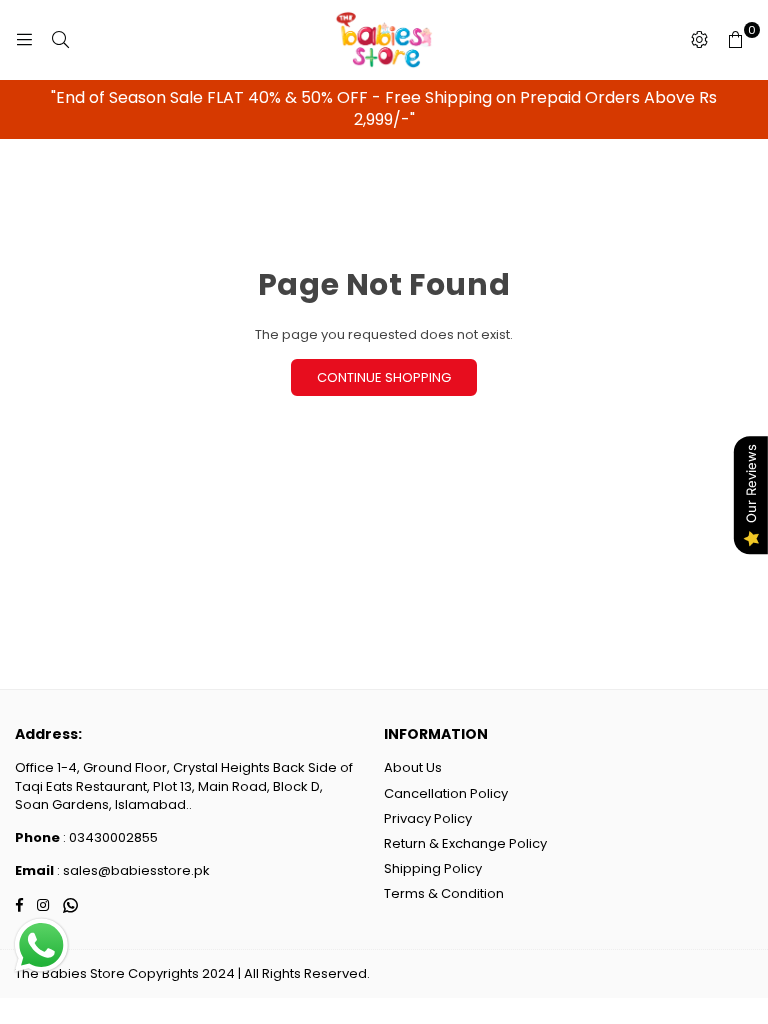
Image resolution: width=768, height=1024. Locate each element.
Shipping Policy (433, 868)
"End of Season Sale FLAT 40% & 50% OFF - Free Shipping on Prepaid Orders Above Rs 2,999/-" (384, 108)
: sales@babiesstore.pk (132, 870)
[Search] (60, 40)
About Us (413, 767)
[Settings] (699, 40)
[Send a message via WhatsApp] (41, 945)
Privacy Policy (428, 818)
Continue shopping (384, 377)
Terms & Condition (444, 893)
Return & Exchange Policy (465, 843)
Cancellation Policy (446, 793)
